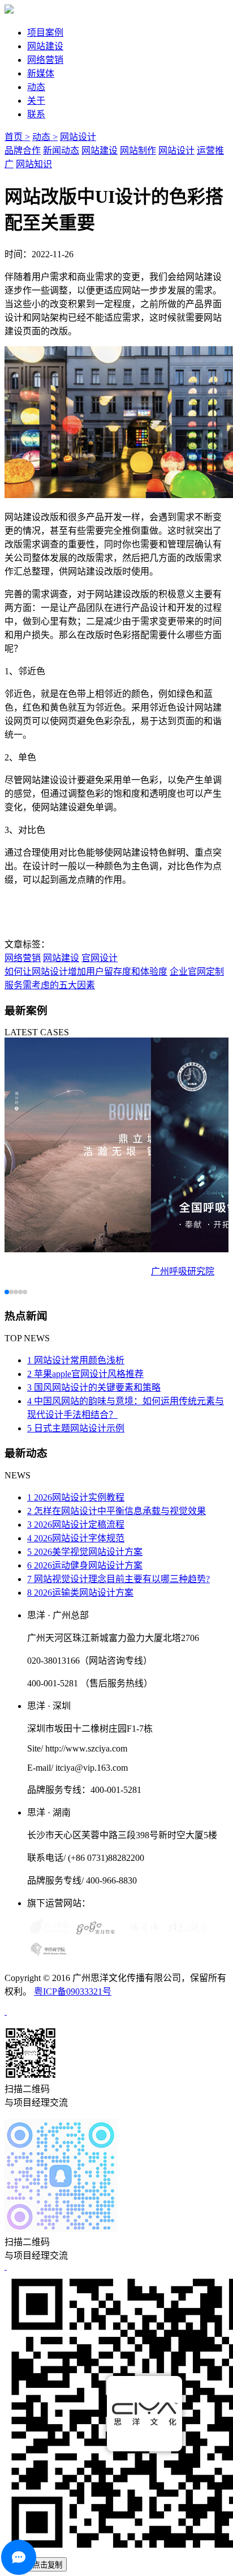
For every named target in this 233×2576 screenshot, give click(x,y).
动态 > (45, 137)
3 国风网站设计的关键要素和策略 (94, 1387)
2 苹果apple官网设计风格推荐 (85, 1374)
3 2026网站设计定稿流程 (76, 1525)
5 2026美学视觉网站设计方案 (85, 1552)
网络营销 (45, 60)
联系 (36, 114)
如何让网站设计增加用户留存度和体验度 (86, 972)
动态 (36, 87)
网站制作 (138, 150)
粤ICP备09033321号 (73, 1991)
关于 (36, 101)
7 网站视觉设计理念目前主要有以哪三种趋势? (118, 1579)
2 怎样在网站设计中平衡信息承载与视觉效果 (116, 1511)
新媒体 (41, 73)
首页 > (17, 137)
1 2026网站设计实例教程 (76, 1497)
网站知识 (34, 164)
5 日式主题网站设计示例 (76, 1428)
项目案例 (45, 33)
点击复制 (48, 2565)
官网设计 (100, 958)
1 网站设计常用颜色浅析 (76, 1360)
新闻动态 (61, 150)
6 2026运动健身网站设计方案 (85, 1565)
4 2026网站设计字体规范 (76, 1538)
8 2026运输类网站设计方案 (80, 1593)
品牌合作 (23, 150)
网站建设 (45, 46)
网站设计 (78, 137)
